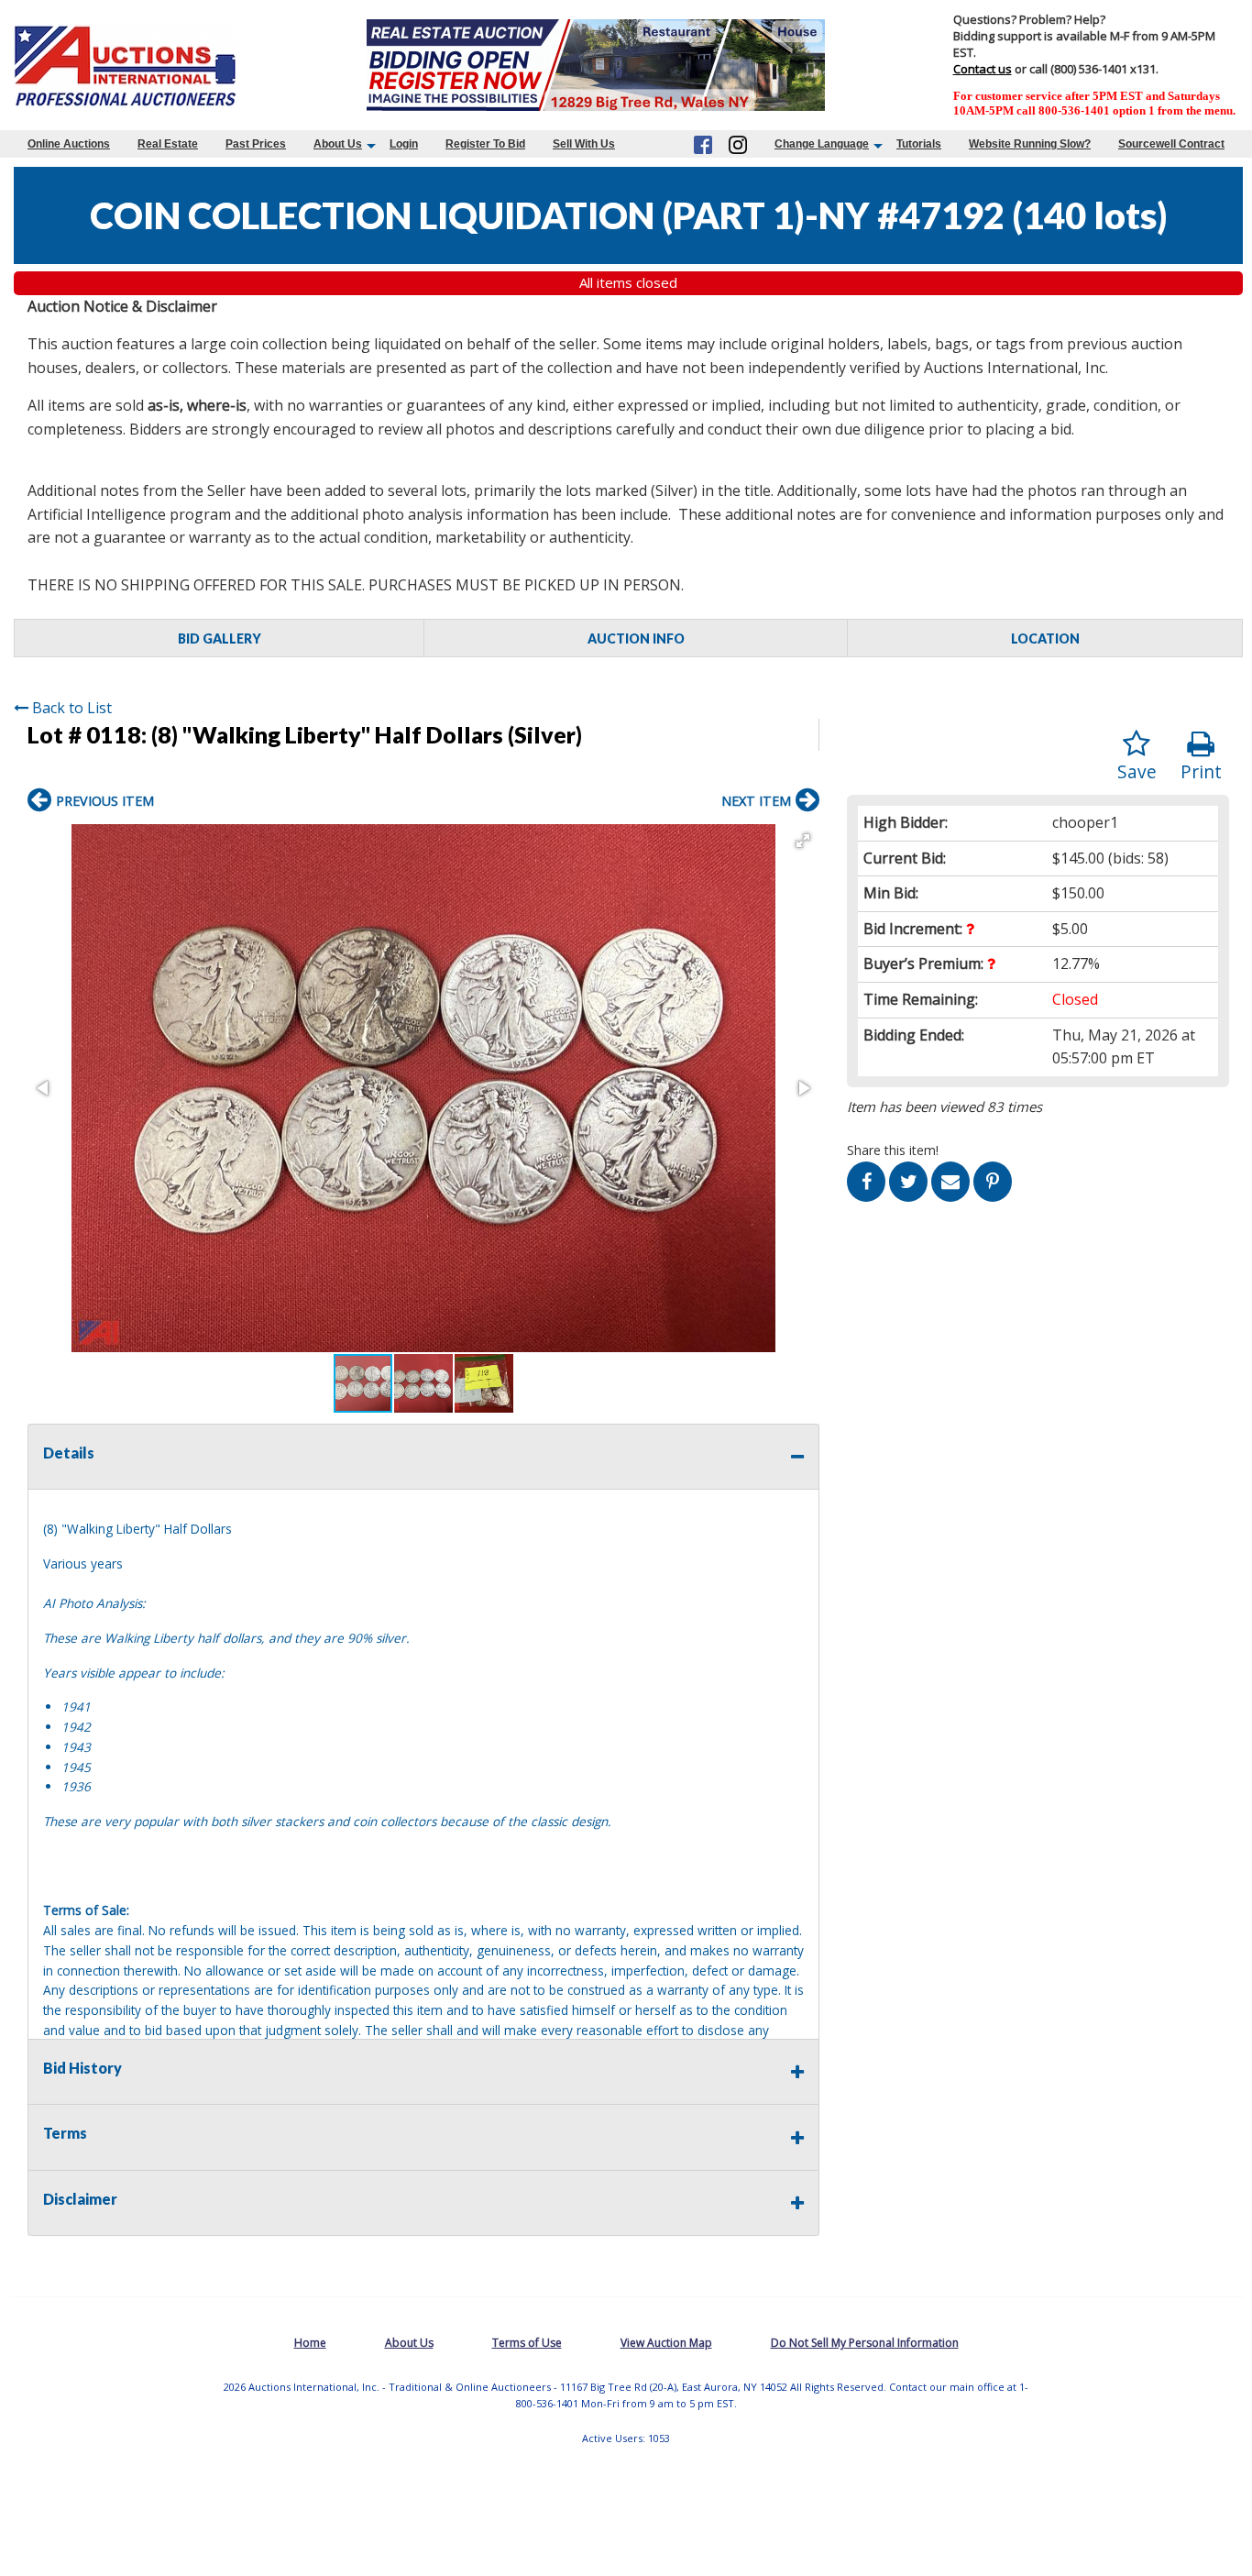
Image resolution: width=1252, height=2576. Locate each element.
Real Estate (168, 144)
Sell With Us (584, 144)
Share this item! (893, 1150)
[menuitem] (69, 144)
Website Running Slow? (1030, 144)
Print (1201, 771)
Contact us (983, 69)
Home (310, 2343)
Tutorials (919, 144)
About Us (338, 144)
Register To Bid (485, 144)
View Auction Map (666, 2343)
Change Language (822, 144)
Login (404, 144)
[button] (803, 841)
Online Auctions (69, 144)
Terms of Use (527, 2343)
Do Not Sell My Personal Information (865, 2343)
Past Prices (256, 144)
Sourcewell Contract (1171, 144)
